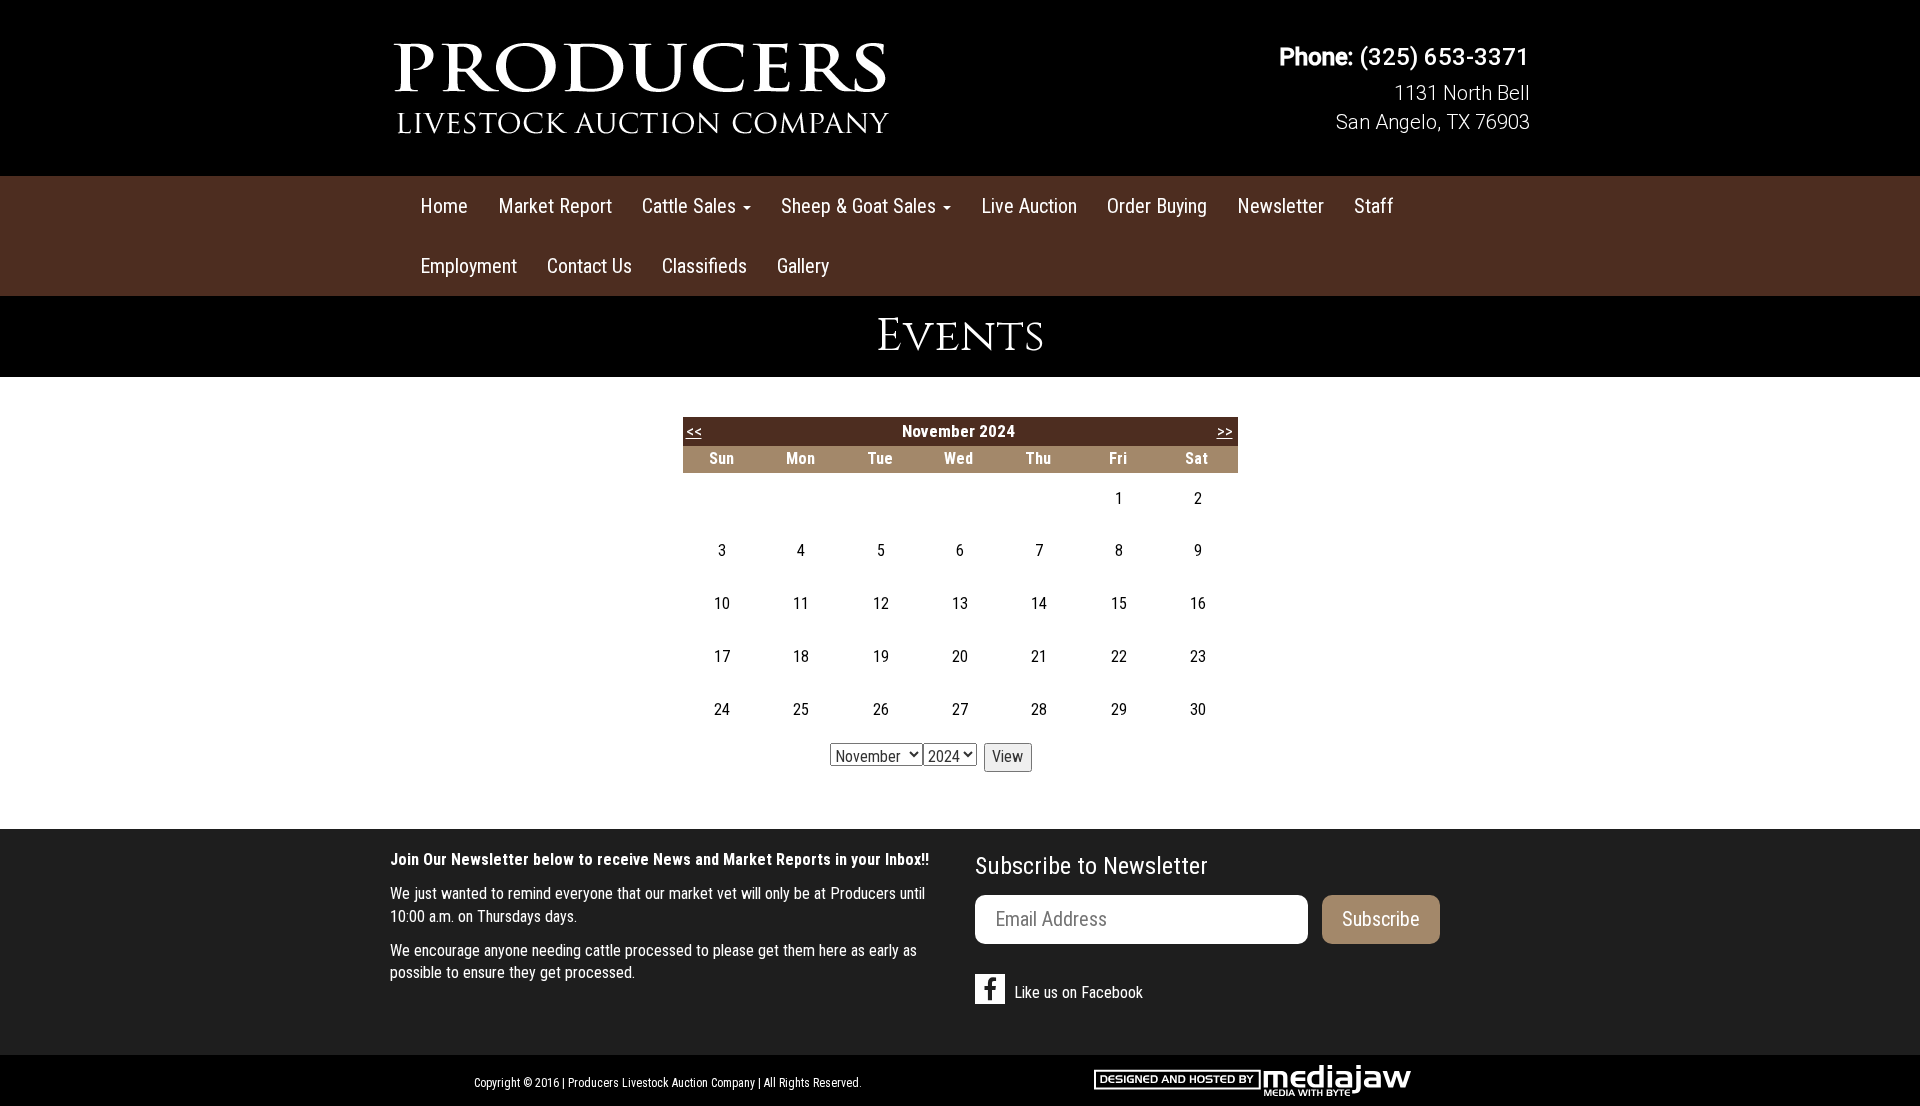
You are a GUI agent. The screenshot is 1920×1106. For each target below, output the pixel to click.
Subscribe (1381, 919)
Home (444, 206)
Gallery (803, 266)
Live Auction (1029, 206)
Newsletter (1280, 206)
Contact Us (589, 266)
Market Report (555, 206)
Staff (1374, 206)
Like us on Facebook (1076, 992)
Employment (468, 266)
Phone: (1316, 57)
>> (1225, 431)
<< (694, 431)
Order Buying (1157, 206)
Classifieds (704, 266)
